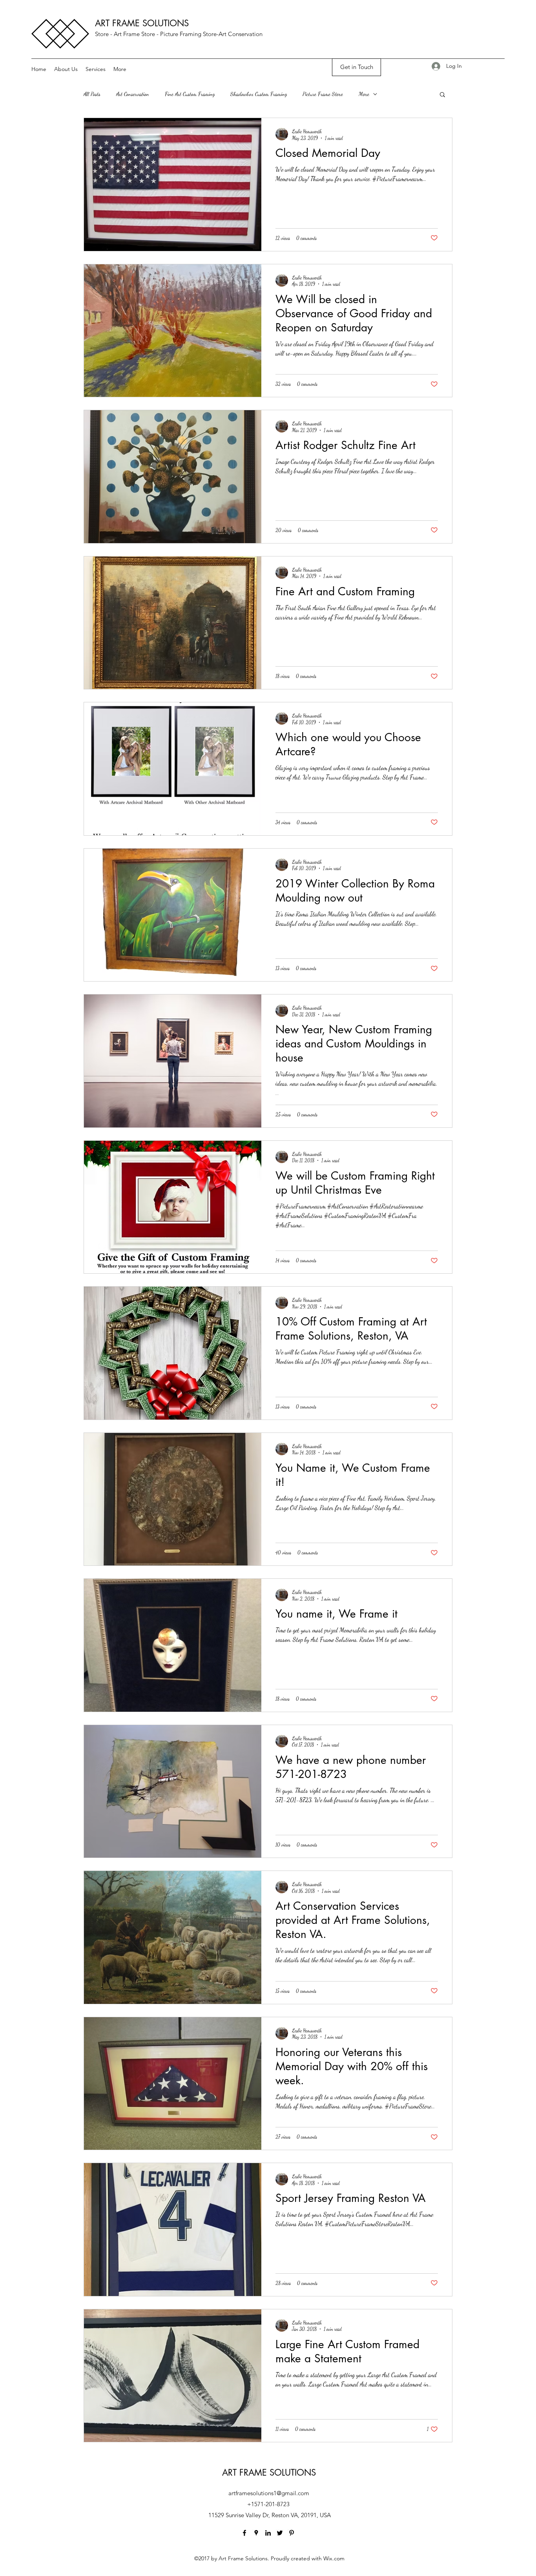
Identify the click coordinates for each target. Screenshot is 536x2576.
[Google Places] (256, 2533)
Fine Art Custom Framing (190, 94)
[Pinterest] (292, 2533)
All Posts (92, 94)
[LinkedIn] (268, 2533)
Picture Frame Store (323, 94)
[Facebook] (244, 2533)
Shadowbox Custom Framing (259, 94)
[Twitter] (280, 2533)
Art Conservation (133, 94)
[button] (442, 95)
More (364, 94)
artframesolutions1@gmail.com (269, 2493)
